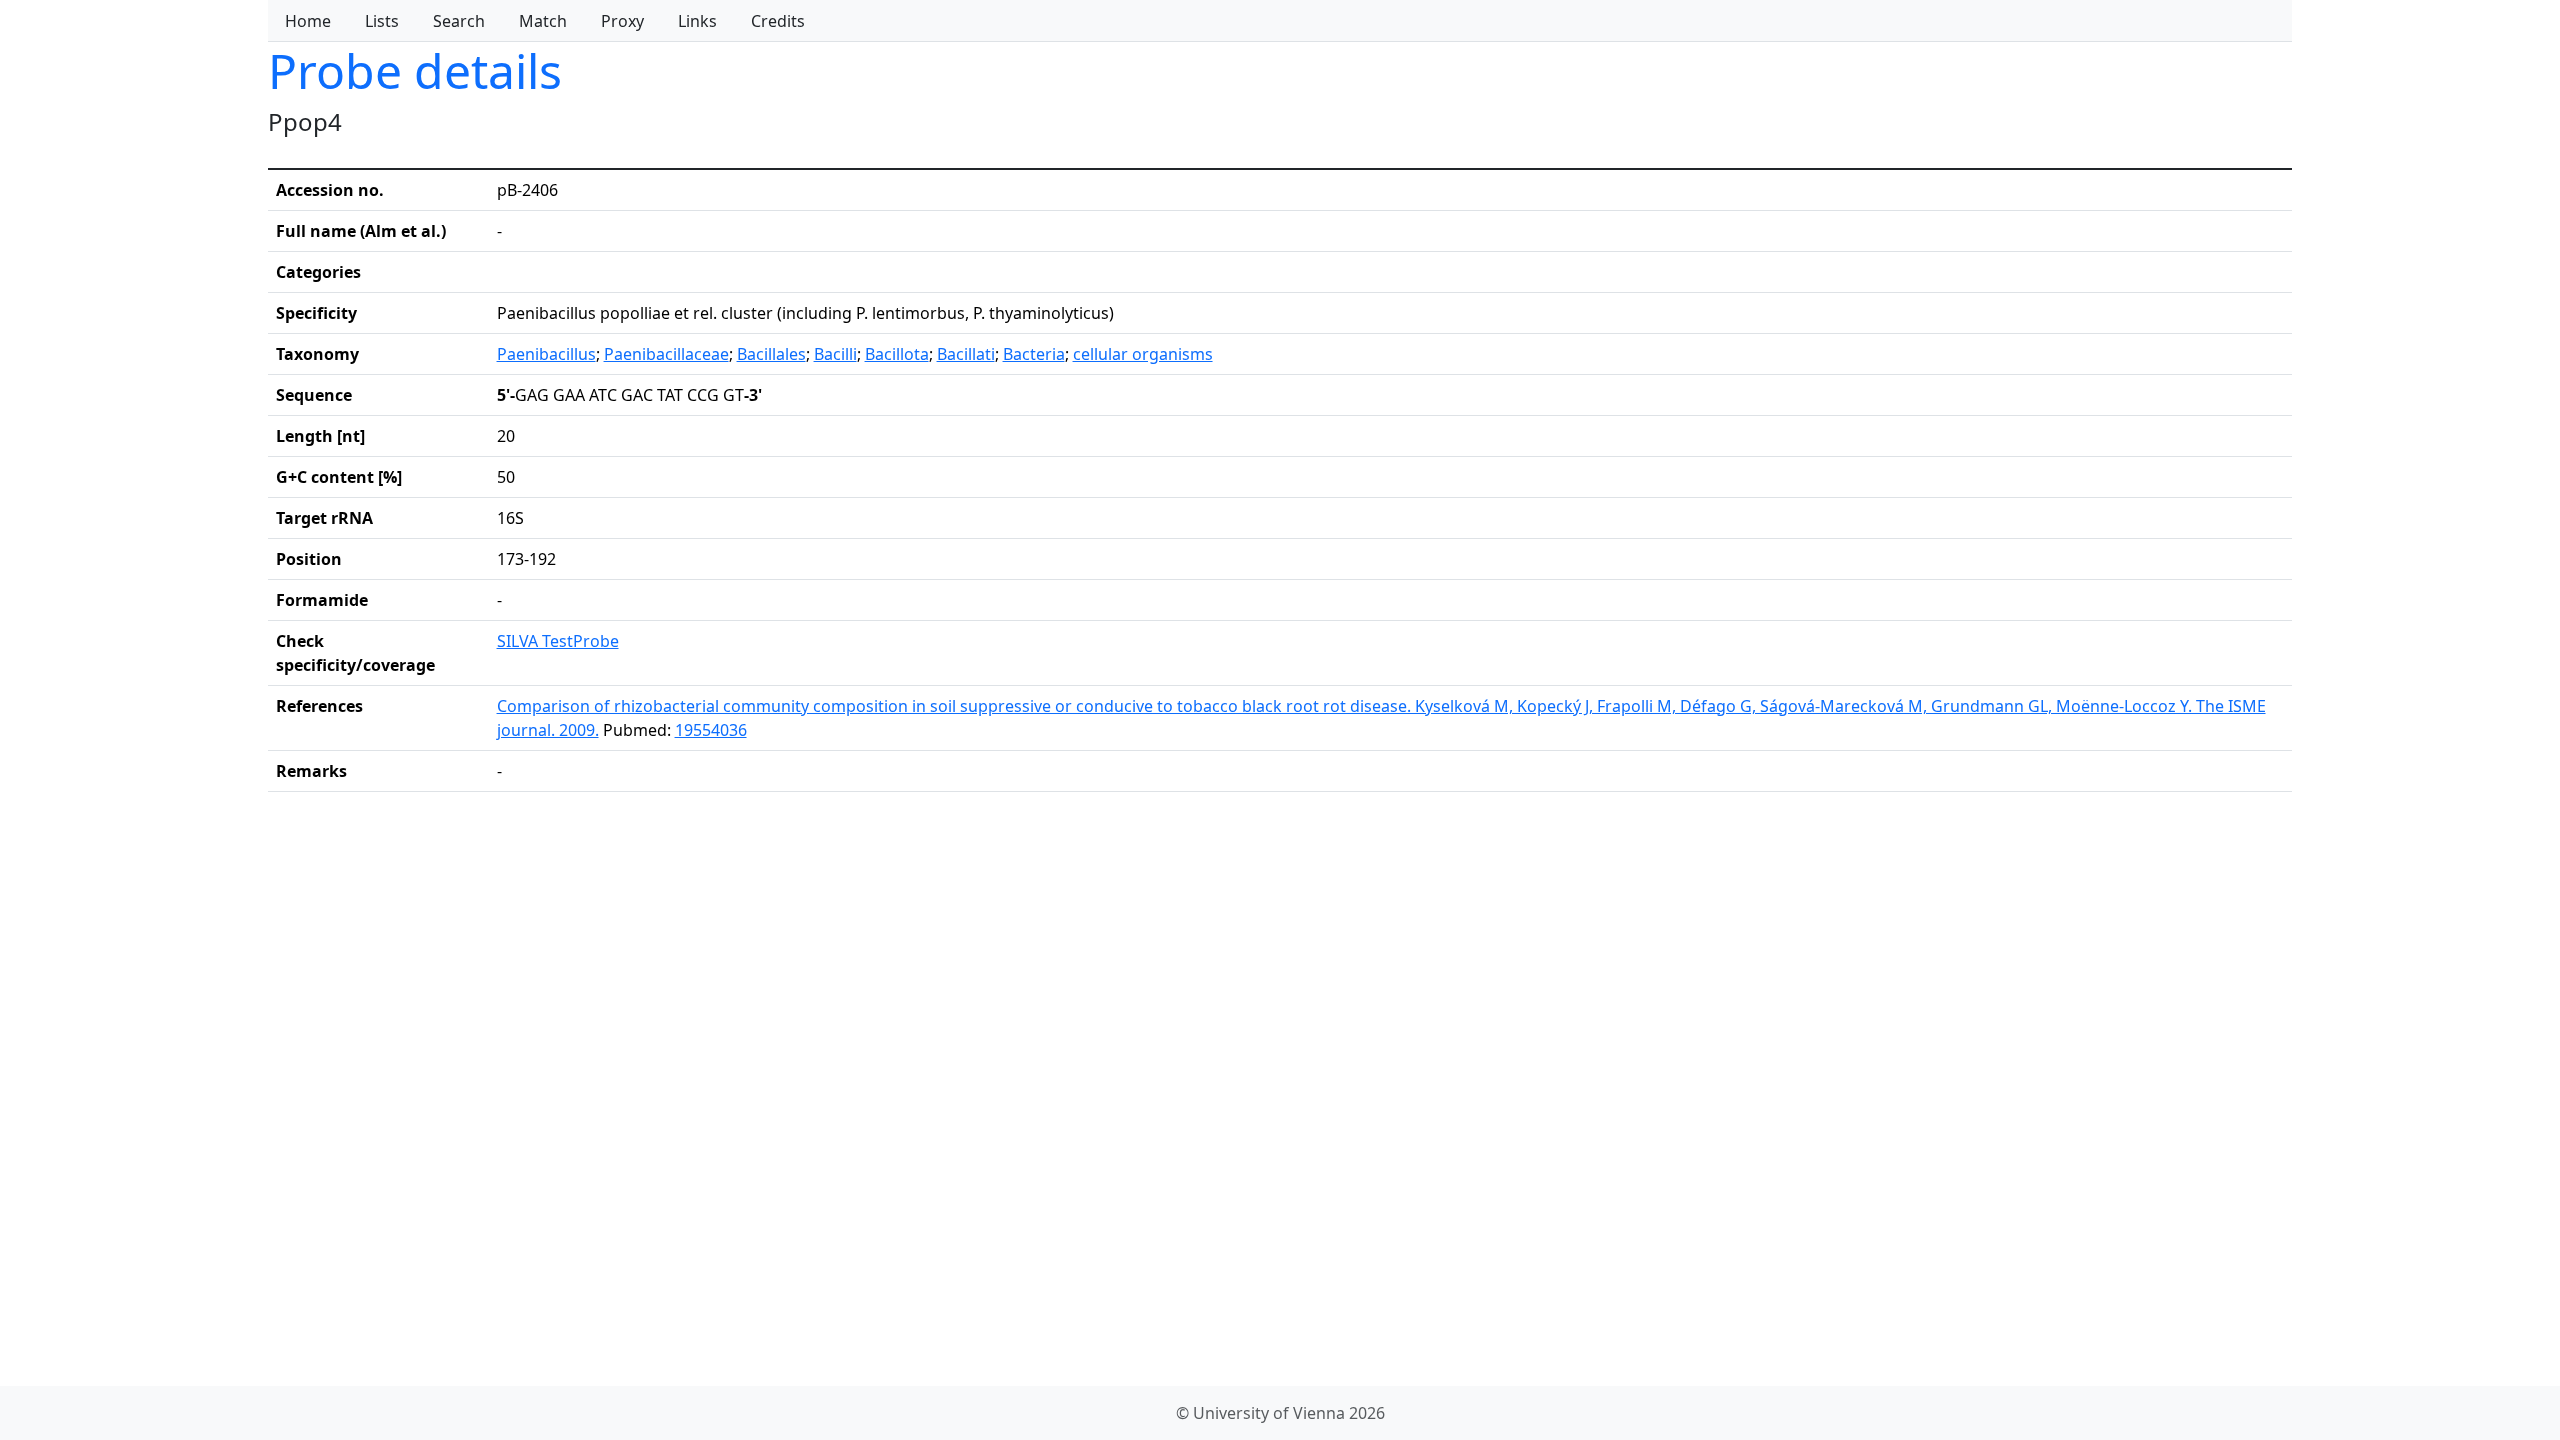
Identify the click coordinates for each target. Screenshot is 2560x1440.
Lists (382, 21)
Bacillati (966, 354)
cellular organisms (1143, 354)
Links (697, 21)
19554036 (711, 730)
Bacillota (897, 354)
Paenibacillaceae (666, 354)
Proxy (622, 21)
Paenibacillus (546, 354)
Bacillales (771, 354)
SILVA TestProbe (558, 641)
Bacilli (835, 354)
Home (308, 21)
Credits (778, 21)
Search (459, 21)
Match (543, 21)
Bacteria (1034, 354)
